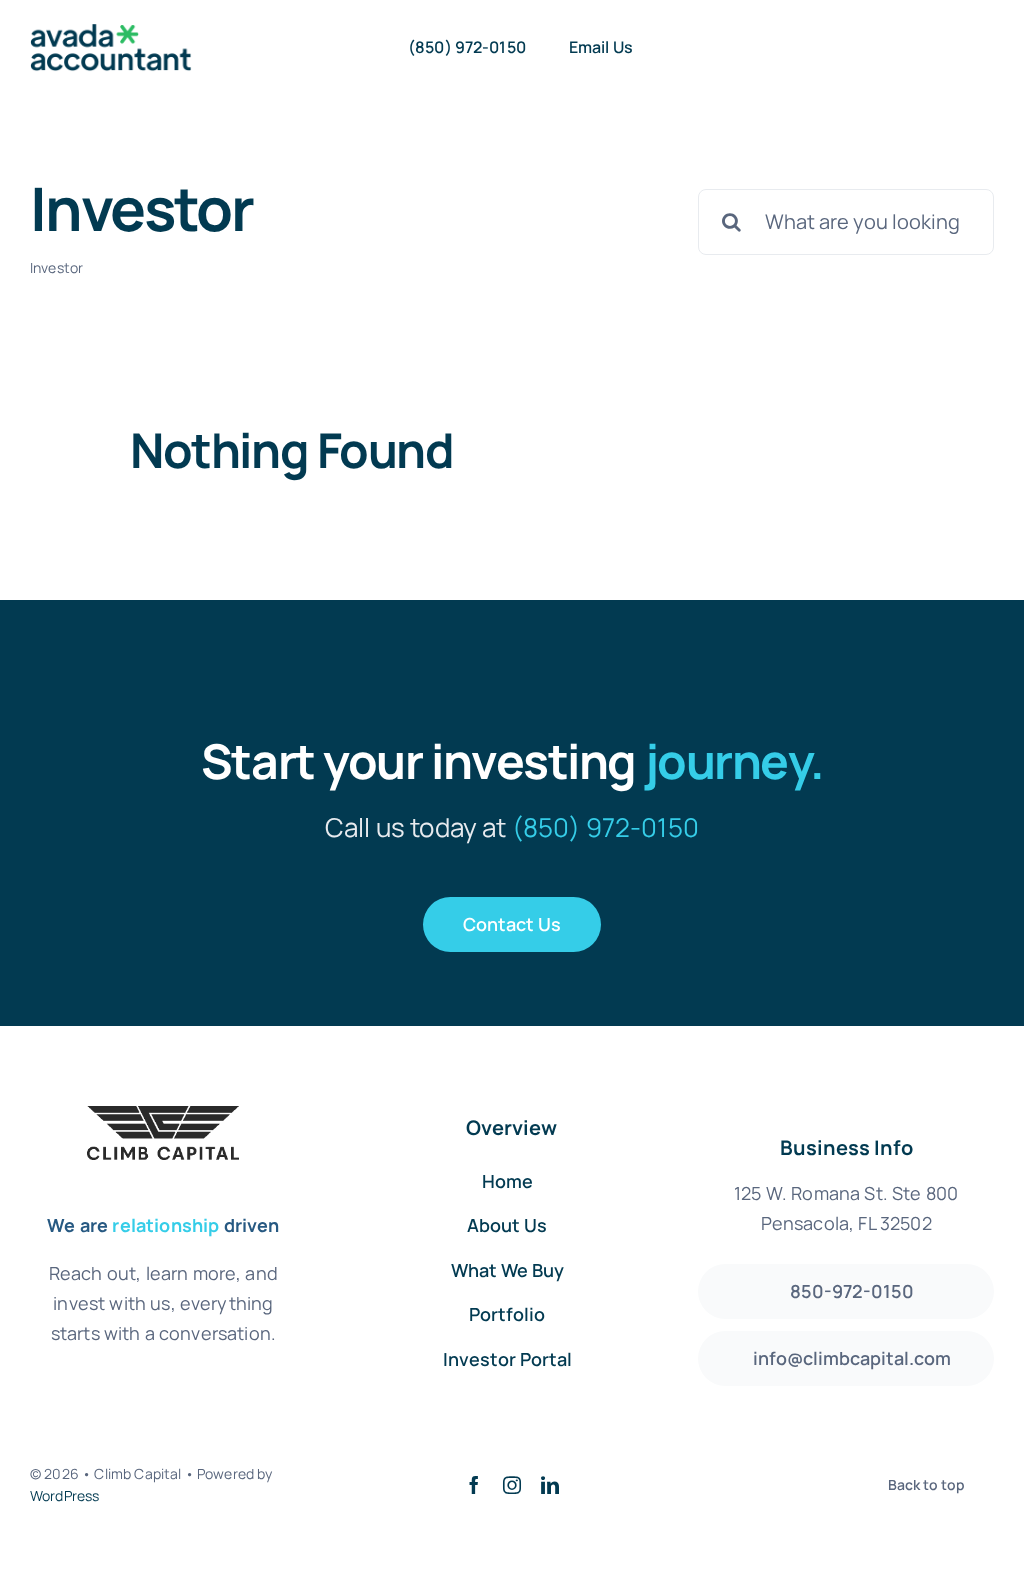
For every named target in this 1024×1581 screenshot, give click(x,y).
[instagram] (512, 1485)
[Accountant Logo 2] (111, 33)
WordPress (64, 1495)
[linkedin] (550, 1485)
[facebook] (474, 1485)
